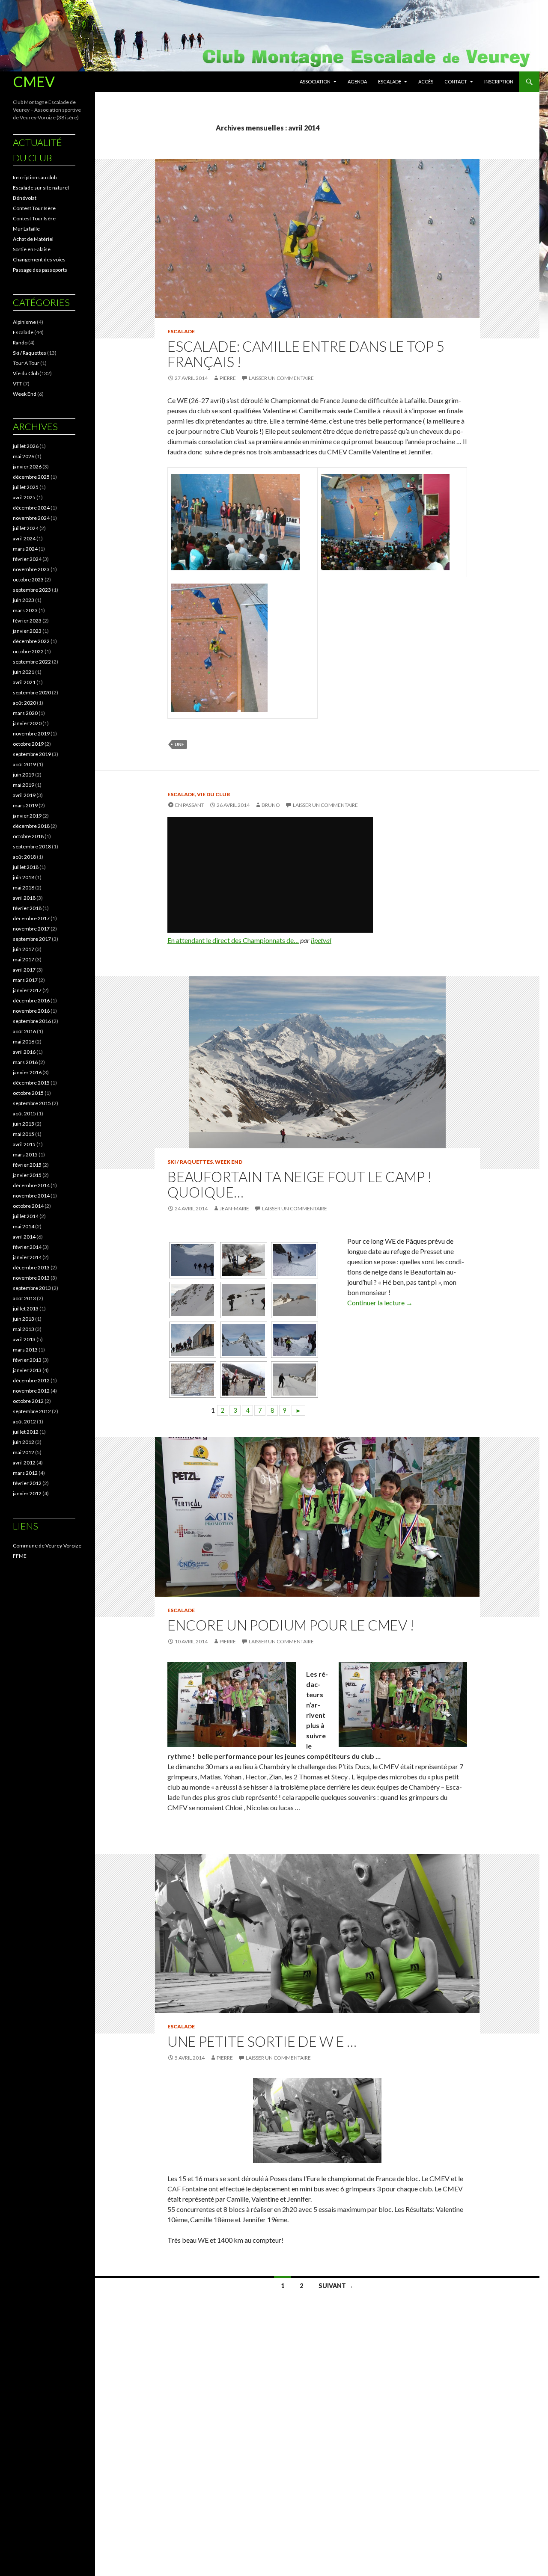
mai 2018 (24, 888)
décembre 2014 (31, 1185)
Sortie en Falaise (32, 249)
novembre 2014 (31, 1196)
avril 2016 (24, 1052)
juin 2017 (24, 949)
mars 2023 (25, 610)
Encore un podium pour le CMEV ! (291, 1625)
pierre (228, 378)
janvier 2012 (27, 1493)
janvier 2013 (27, 1370)
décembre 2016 (31, 1000)
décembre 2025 (31, 477)
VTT (18, 384)
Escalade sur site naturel (41, 188)
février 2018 (27, 908)
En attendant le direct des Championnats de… (233, 940)
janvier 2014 (27, 1257)
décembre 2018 (31, 826)
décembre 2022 (31, 641)
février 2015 (27, 1165)
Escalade (390, 82)
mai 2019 (24, 785)
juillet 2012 (26, 1432)
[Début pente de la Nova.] (192, 1260)
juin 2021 (24, 672)
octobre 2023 (28, 580)
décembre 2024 (31, 508)
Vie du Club (213, 794)
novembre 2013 (31, 1278)
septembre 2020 (32, 692)
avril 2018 (24, 898)
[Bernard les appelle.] (294, 1380)
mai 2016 (24, 1042)
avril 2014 (24, 1237)
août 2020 (24, 703)
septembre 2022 (32, 662)
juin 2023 (24, 600)
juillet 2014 (26, 1216)
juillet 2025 (26, 487)
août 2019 (24, 764)
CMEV (34, 82)
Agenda (357, 82)
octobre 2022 (28, 651)
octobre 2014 (28, 1206)
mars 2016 (25, 1062)
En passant (190, 805)
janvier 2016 (27, 1072)
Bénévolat (25, 198)
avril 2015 (24, 1144)
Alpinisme (24, 322)
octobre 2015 (28, 1093)
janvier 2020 (27, 723)
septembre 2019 (32, 754)
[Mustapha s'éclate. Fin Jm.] (243, 1300)
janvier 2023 (27, 631)
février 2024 (27, 559)
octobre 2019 (28, 744)
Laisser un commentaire (281, 378)
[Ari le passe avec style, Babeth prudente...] (243, 1260)
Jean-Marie (234, 1208)
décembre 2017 (31, 918)
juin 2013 (24, 1319)
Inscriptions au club (35, 177)
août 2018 (24, 857)
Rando (20, 342)
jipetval (321, 940)
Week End (229, 1162)
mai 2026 (24, 456)
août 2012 (24, 1421)
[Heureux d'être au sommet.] (294, 1340)
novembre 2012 (31, 1391)
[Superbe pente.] (192, 1300)
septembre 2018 (32, 846)
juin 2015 (24, 1124)
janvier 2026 (27, 467)
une (179, 744)
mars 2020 (25, 713)
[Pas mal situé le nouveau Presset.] (294, 1300)
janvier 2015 (27, 1175)
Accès (426, 82)
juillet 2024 (26, 528)
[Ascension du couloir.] (294, 1260)
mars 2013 (25, 1350)
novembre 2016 (31, 1011)
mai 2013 (24, 1329)
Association (315, 82)
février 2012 (27, 1483)
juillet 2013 (26, 1309)
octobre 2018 (28, 836)
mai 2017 (24, 959)
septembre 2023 (32, 590)
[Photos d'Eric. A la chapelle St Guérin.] (243, 1380)
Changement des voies (39, 259)
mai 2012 (24, 1452)
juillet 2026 (26, 446)
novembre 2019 (31, 734)
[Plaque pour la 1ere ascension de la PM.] (192, 1380)
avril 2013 (24, 1339)
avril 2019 (24, 795)
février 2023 (27, 621)
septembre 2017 (32, 939)
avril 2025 (24, 497)
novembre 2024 (31, 518)
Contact (456, 82)
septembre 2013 (32, 1288)
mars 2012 (25, 1473)
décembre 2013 (31, 1267)
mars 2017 (25, 980)
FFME (20, 1556)
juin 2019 (24, 775)
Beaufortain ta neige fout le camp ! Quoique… (300, 1184)
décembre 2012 (31, 1380)
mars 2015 (25, 1155)
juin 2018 (24, 877)
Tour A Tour (26, 363)
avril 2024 (24, 538)
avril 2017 (24, 970)
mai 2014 (24, 1226)
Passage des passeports (40, 270)
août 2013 (24, 1298)
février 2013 (27, 1360)
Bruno (271, 805)
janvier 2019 (27, 816)
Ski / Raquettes (190, 1162)
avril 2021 (24, 682)
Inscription (499, 82)
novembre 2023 (31, 569)
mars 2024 (25, 549)
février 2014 (27, 1247)
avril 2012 (24, 1463)
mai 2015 (24, 1134)
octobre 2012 (28, 1401)
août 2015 (24, 1113)
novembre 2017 (31, 929)
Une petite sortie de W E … (262, 2041)
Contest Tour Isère (34, 208)
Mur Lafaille (26, 229)
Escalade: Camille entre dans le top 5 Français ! (306, 354)
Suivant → (336, 2286)
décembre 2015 (31, 1083)
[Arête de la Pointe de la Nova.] (243, 1340)
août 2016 (24, 1031)
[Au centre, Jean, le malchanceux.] (192, 1340)
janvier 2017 (27, 990)
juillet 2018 (26, 867)
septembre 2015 (32, 1103)
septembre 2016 (32, 1021)
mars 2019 (25, 805)
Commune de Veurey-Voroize (47, 1546)
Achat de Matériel (33, 239)
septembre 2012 (32, 1411)
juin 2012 (24, 1442)
